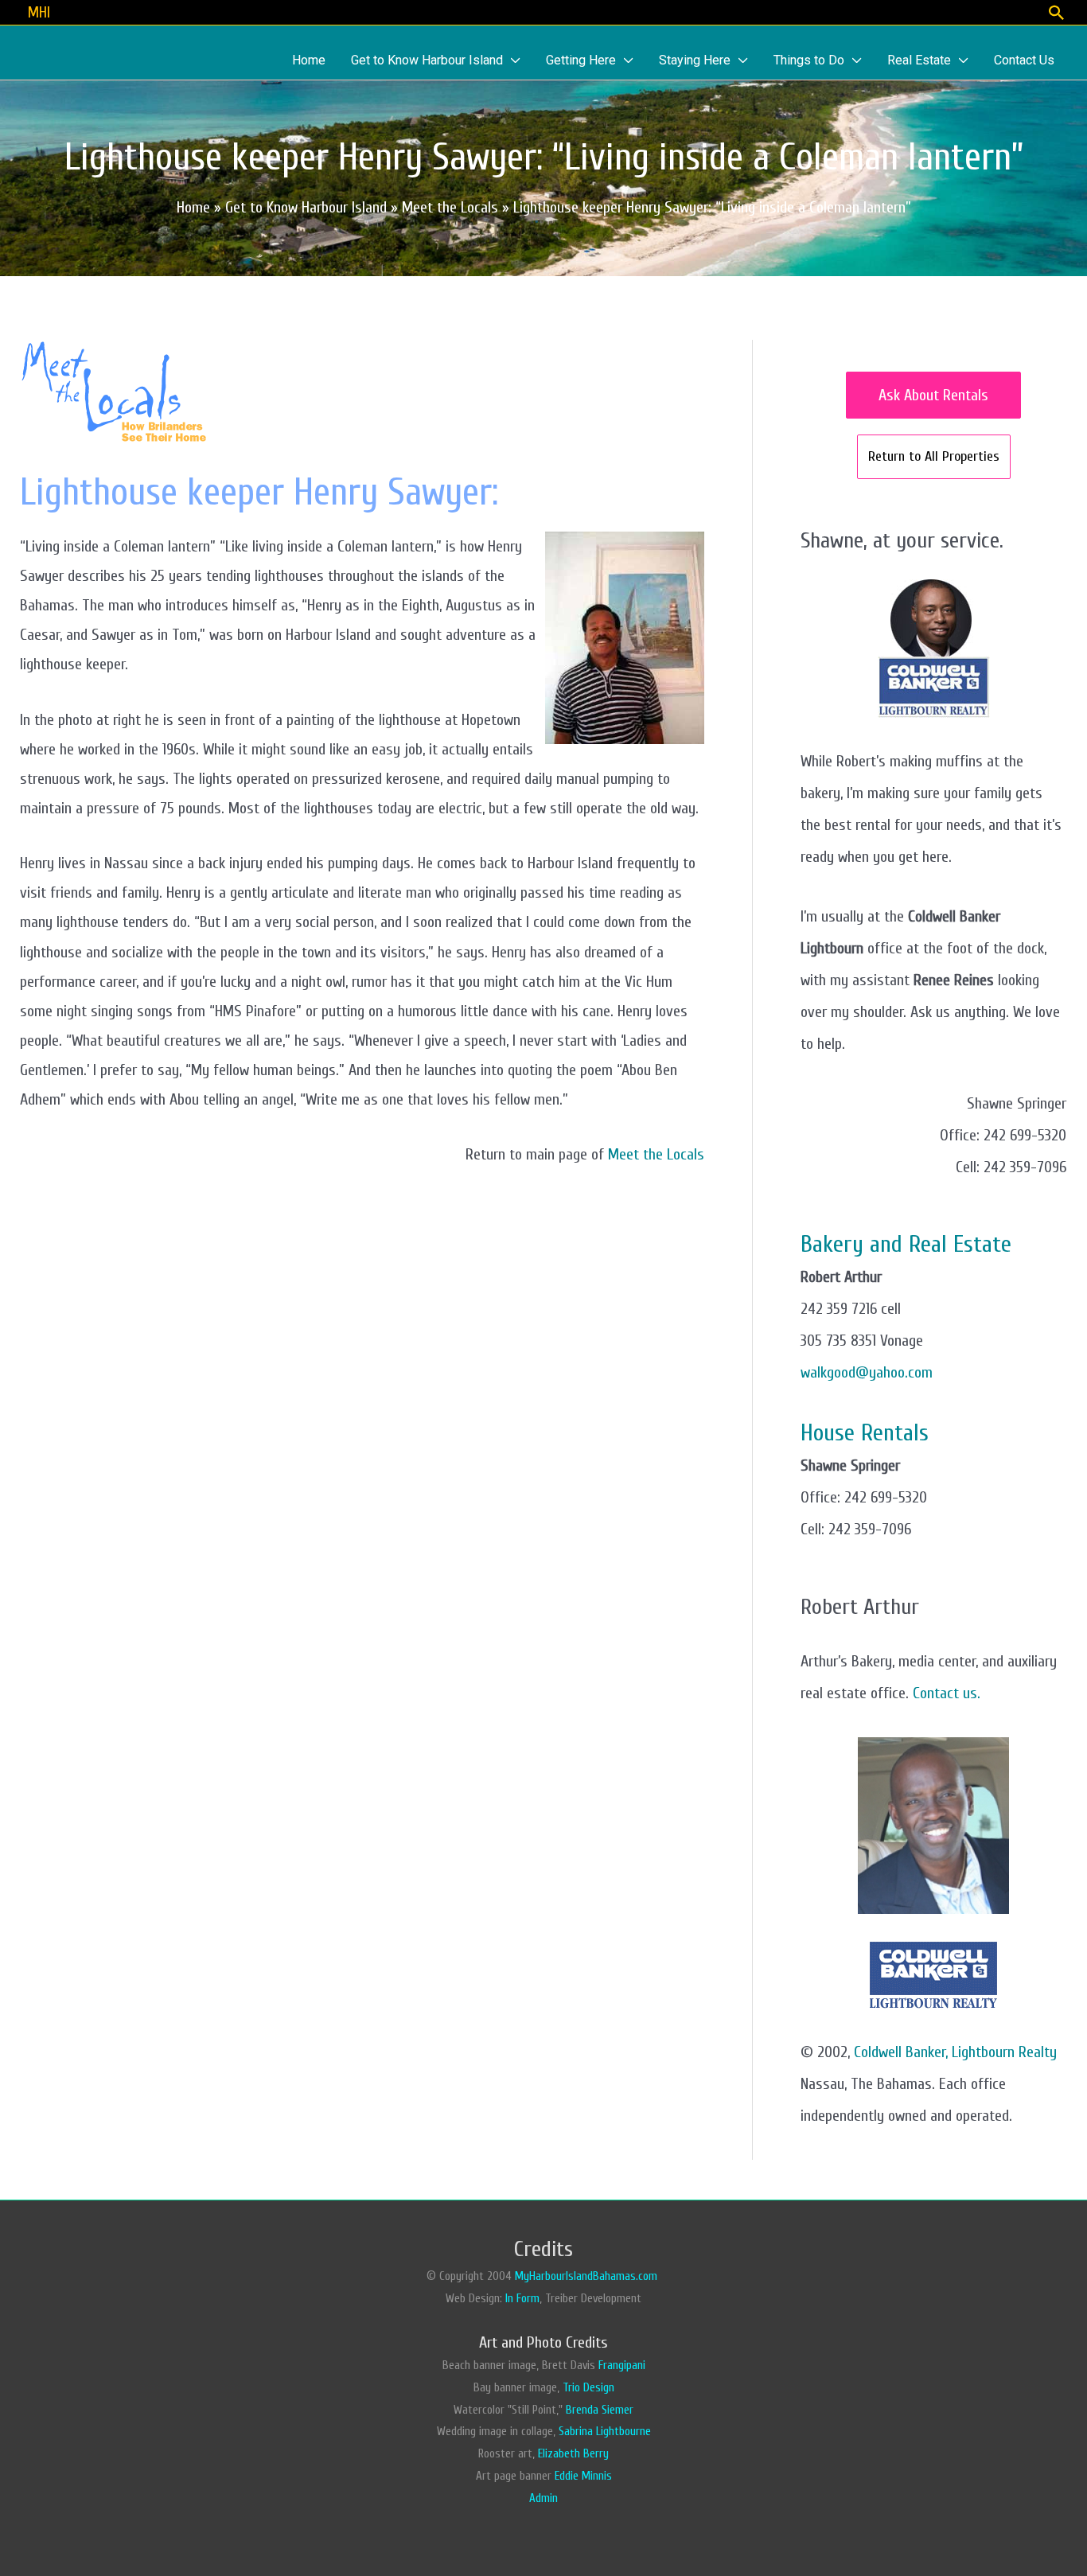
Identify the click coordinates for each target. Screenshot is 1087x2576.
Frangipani (622, 2366)
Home (193, 207)
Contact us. (947, 1693)
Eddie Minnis (583, 2476)
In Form (522, 2299)
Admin (543, 2498)
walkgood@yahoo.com (867, 1372)
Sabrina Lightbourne (605, 2432)
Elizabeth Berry (573, 2454)
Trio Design (588, 2388)
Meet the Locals (656, 1154)
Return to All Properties (934, 456)
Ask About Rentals (933, 395)
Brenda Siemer (600, 2410)
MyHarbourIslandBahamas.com (588, 2276)
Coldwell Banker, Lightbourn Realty (955, 2052)
